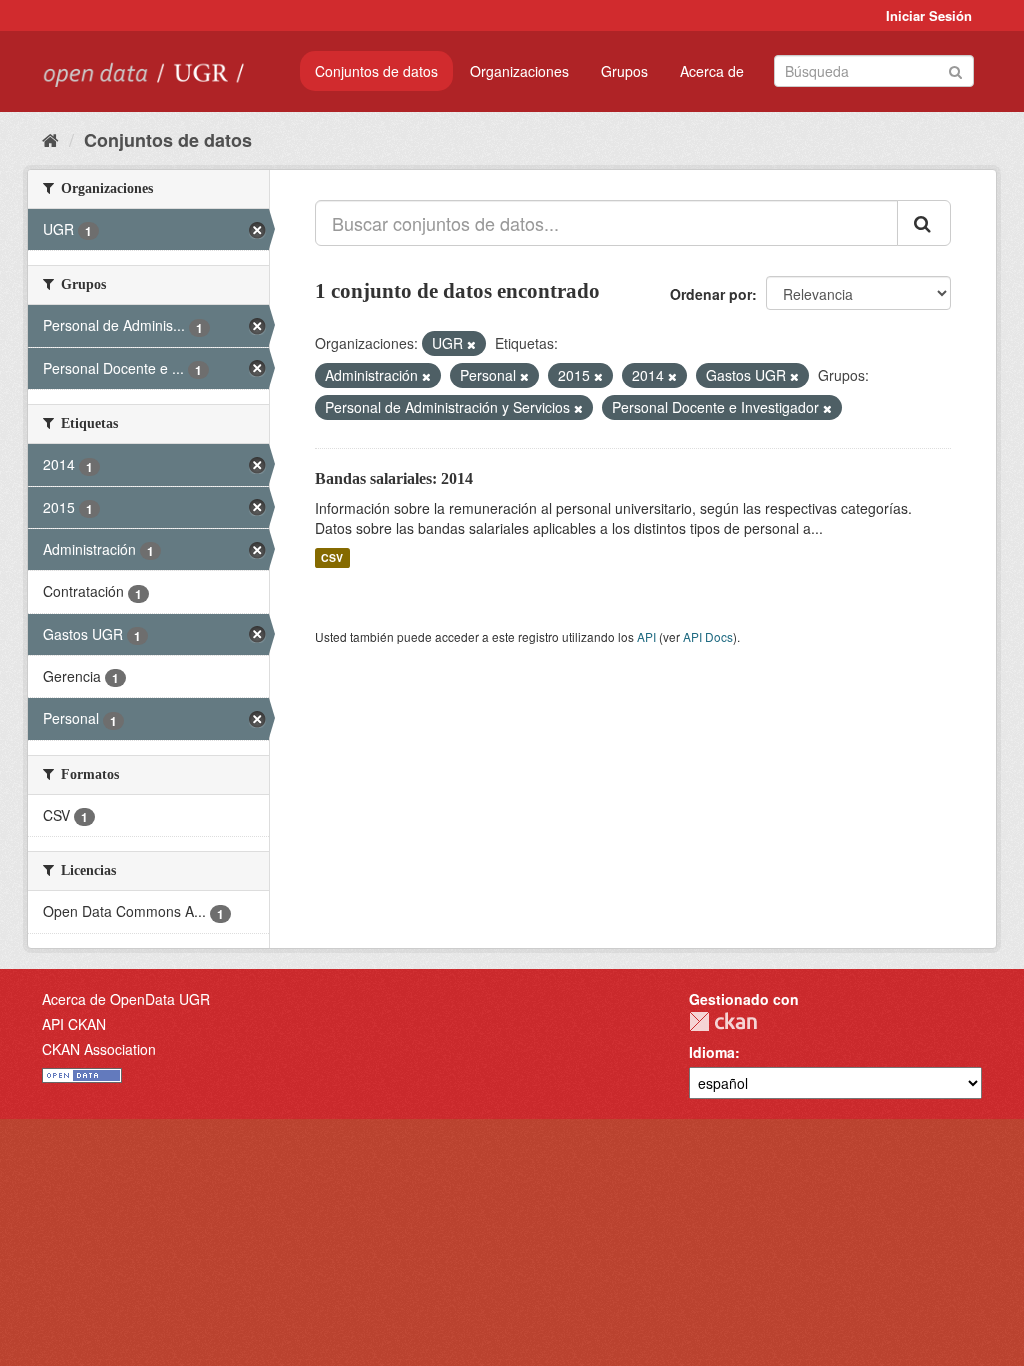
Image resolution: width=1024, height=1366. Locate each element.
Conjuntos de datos (376, 71)
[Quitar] (471, 344)
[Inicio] (50, 139)
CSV (332, 557)
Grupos (624, 71)
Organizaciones (519, 71)
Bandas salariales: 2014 (394, 478)
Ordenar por (711, 294)
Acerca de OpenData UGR (126, 999)
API (646, 636)
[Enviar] (955, 69)
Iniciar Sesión (929, 15)
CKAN (723, 1021)
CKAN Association (99, 1049)
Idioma (712, 1052)
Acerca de (712, 71)
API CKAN (74, 1024)
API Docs (708, 636)
